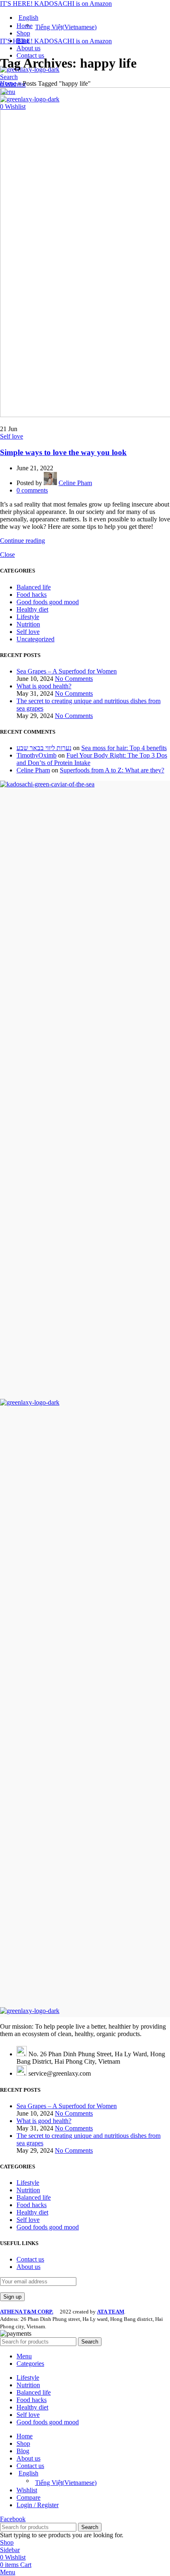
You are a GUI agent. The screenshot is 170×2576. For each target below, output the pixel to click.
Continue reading (22, 541)
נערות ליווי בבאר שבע (44, 748)
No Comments (74, 679)
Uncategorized (35, 639)
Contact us (30, 2259)
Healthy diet (32, 609)
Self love (12, 436)
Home (8, 83)
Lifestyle (28, 617)
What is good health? (44, 686)
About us (28, 2267)
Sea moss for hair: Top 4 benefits (124, 748)
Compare (28, 2497)
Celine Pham (33, 770)
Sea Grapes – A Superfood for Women (67, 671)
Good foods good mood (48, 602)
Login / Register (38, 2505)
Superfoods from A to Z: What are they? (112, 770)
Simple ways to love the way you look (63, 452)
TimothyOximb (37, 755)
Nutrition (28, 624)
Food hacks (32, 595)
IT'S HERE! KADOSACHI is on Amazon (56, 4)
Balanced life (34, 587)
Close (7, 555)
